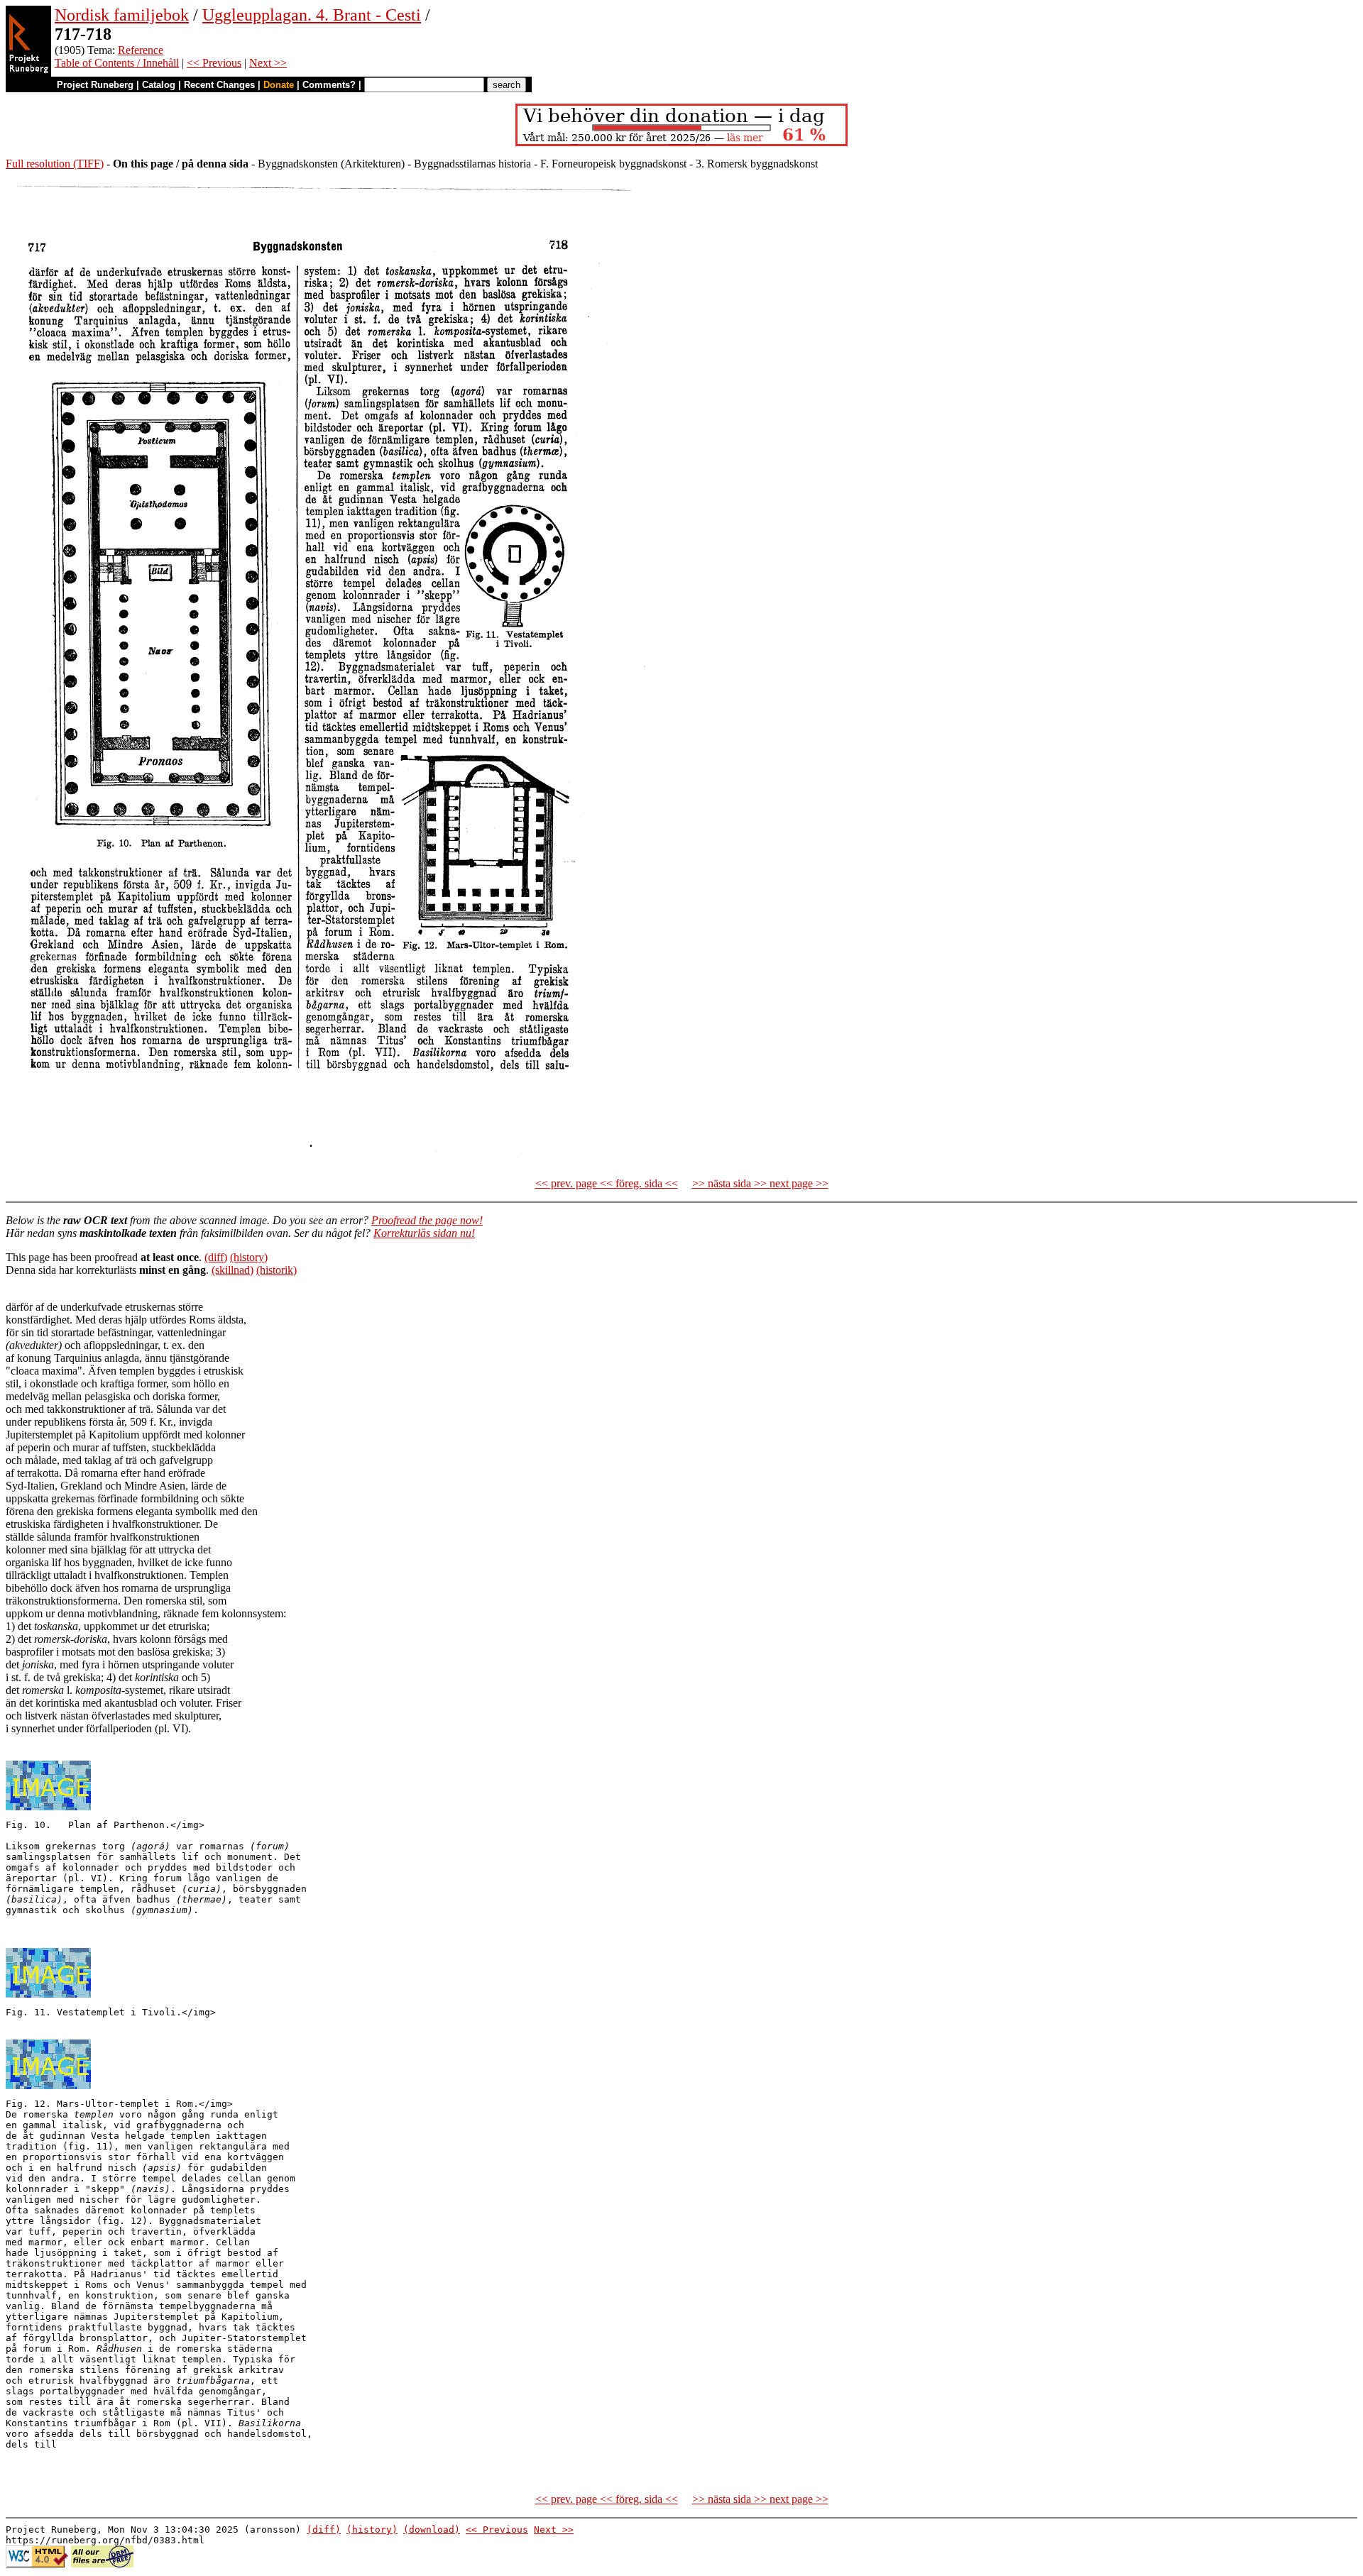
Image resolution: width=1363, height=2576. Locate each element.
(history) (249, 1257)
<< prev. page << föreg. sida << (607, 1183)
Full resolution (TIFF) (55, 164)
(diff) (216, 1257)
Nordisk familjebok (122, 15)
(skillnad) (232, 1270)
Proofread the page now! (427, 1220)
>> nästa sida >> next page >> (760, 1183)
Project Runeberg (95, 85)
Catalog (159, 85)
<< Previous (214, 63)
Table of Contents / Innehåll (117, 63)
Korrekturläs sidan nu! (424, 1233)
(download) (432, 2530)
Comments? (329, 85)
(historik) (277, 1270)
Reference (141, 50)
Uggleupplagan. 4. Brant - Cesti (312, 15)
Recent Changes (219, 85)
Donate (279, 85)
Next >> (268, 63)
